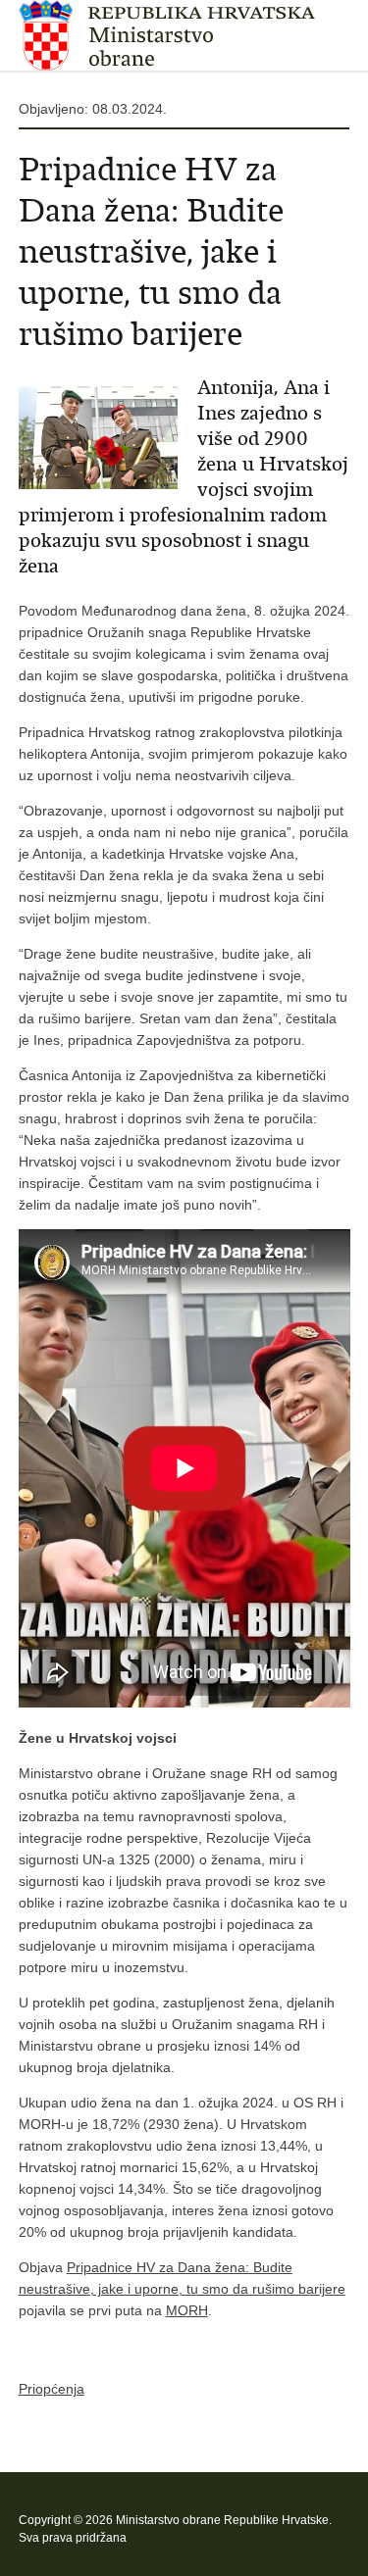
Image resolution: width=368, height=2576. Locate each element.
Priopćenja (52, 2389)
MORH (187, 2310)
